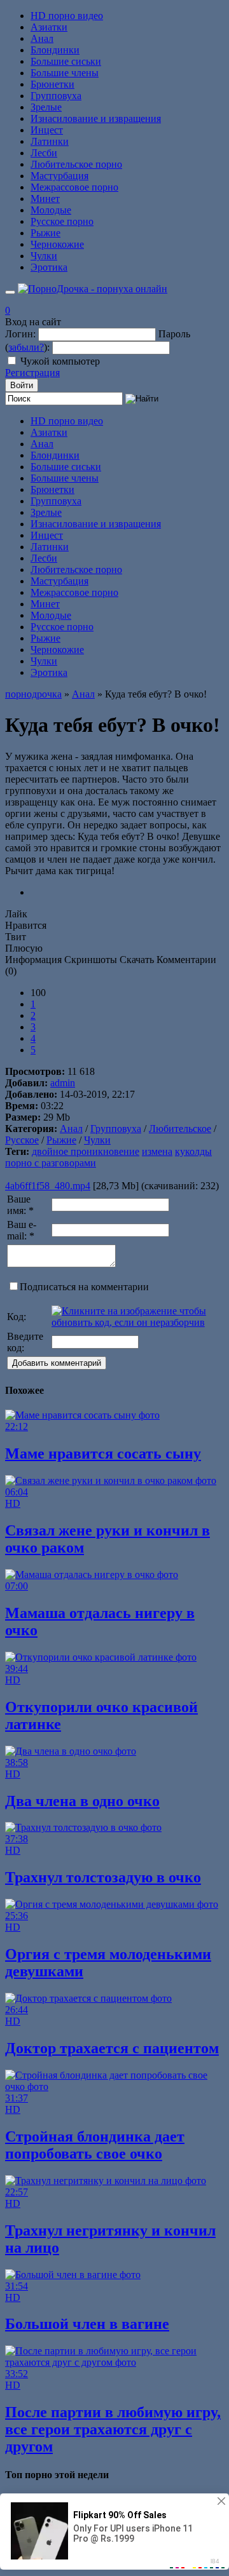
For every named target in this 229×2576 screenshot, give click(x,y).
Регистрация (32, 373)
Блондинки (55, 50)
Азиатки (49, 27)
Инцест (47, 130)
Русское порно (62, 221)
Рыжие (45, 233)
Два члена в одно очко (82, 1801)
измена (157, 1151)
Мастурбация (59, 176)
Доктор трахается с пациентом (112, 2048)
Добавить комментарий (57, 1363)
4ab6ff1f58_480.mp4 (48, 1186)
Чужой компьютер (60, 361)
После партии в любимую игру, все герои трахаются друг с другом (113, 2429)
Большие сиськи (66, 61)
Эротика (49, 267)
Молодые (51, 210)
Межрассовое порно (74, 187)
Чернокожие (57, 244)
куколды (193, 1151)
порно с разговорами (51, 1163)
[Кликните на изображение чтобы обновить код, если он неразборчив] (137, 1322)
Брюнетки (52, 84)
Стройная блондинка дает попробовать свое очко (95, 2145)
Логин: (20, 334)
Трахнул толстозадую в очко (103, 1877)
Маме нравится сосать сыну (103, 1453)
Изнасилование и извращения (96, 118)
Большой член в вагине (87, 2324)
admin (63, 1083)
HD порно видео (67, 16)
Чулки (44, 256)
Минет (45, 199)
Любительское (180, 1129)
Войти (22, 385)
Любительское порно (76, 164)
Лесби (44, 153)
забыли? (26, 347)
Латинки (50, 141)
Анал (42, 38)
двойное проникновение (86, 1151)
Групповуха (56, 96)
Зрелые (46, 107)
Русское (22, 1140)
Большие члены (65, 73)
